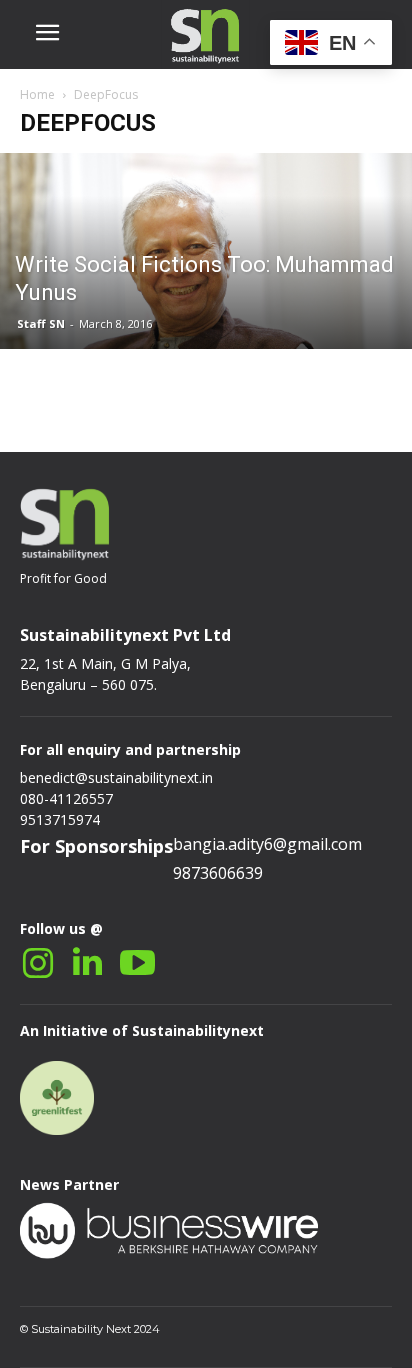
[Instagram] (37, 963)
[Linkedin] (87, 963)
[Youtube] (137, 963)
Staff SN (41, 323)
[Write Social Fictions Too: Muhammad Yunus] (206, 298)
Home (37, 94)
